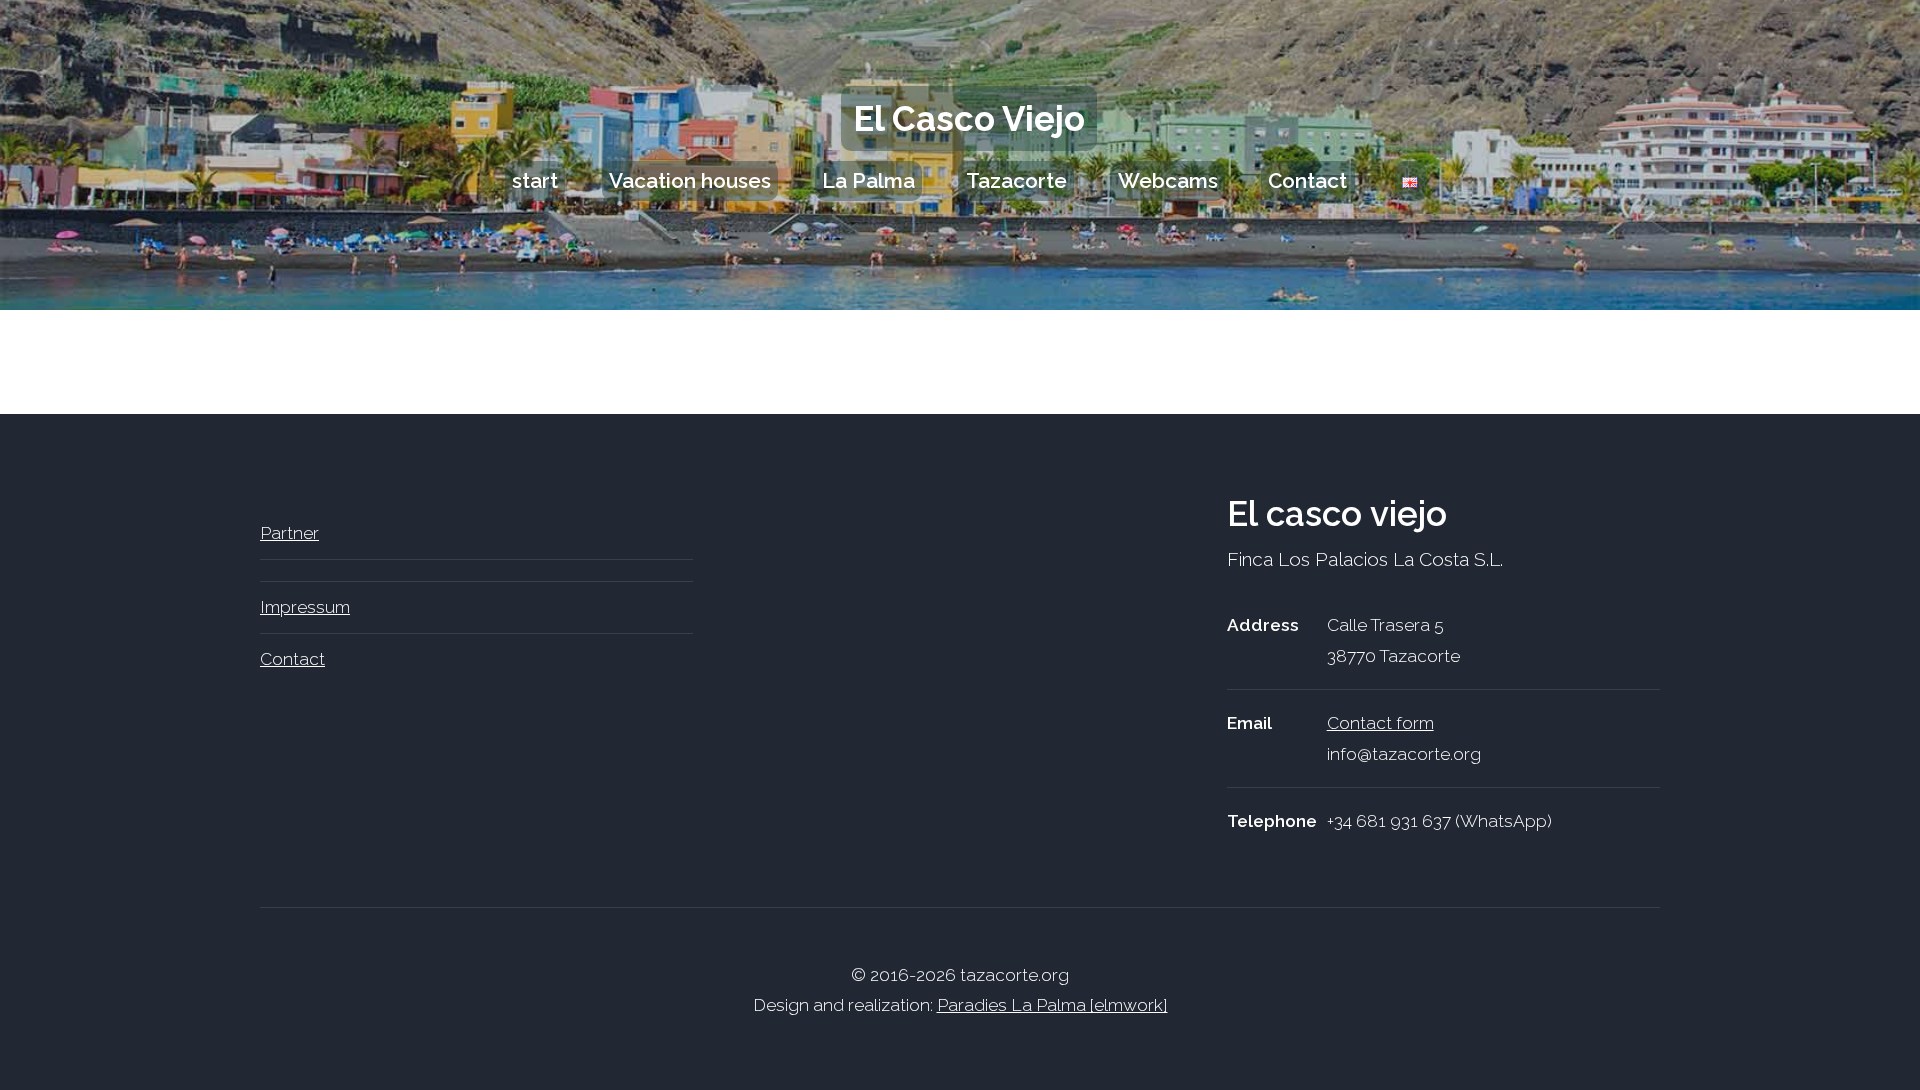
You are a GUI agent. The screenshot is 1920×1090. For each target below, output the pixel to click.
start (535, 180)
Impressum (305, 607)
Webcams (1168, 180)
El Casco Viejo (969, 118)
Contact (1307, 180)
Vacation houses (690, 180)
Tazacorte (1016, 180)
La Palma (868, 180)
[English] (1410, 181)
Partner (289, 533)
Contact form (1380, 723)
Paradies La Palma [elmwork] (1052, 1005)
